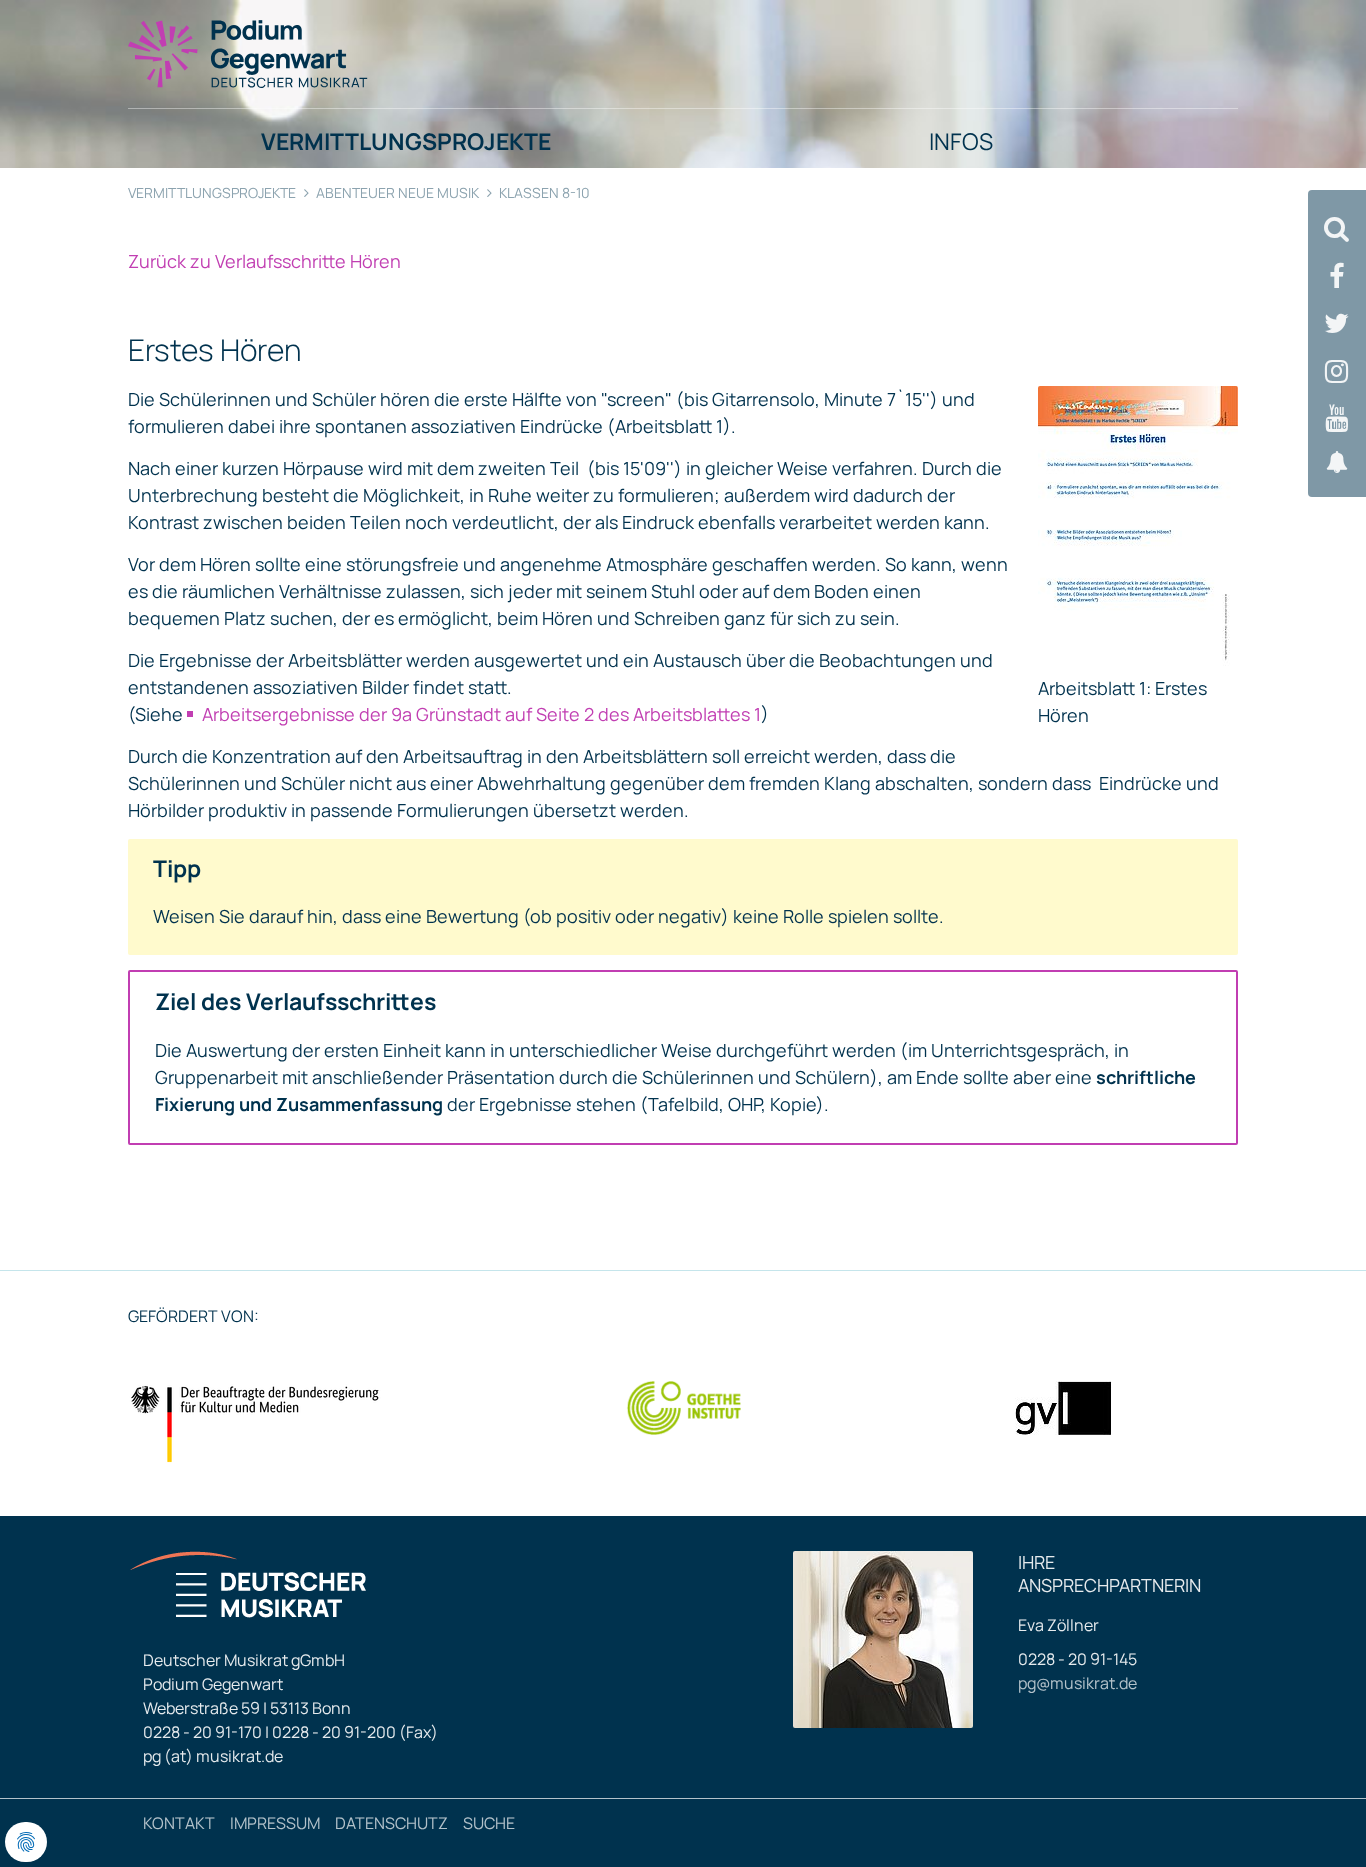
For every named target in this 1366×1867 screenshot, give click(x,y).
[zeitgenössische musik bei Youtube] (1337, 418)
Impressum (275, 1823)
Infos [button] (961, 141)
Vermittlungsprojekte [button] (406, 141)
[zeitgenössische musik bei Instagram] (1337, 371)
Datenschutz (391, 1823)
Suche (489, 1823)
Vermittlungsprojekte (212, 192)
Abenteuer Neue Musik (397, 192)
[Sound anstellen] (1337, 462)
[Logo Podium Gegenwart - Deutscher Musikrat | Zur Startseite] (249, 53)
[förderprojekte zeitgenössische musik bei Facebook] (1337, 276)
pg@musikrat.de (1077, 1683)
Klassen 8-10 (544, 192)
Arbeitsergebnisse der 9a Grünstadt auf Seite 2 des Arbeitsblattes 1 (481, 714)
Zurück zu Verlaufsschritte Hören (264, 261)
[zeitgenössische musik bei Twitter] (1337, 323)
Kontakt (179, 1823)
